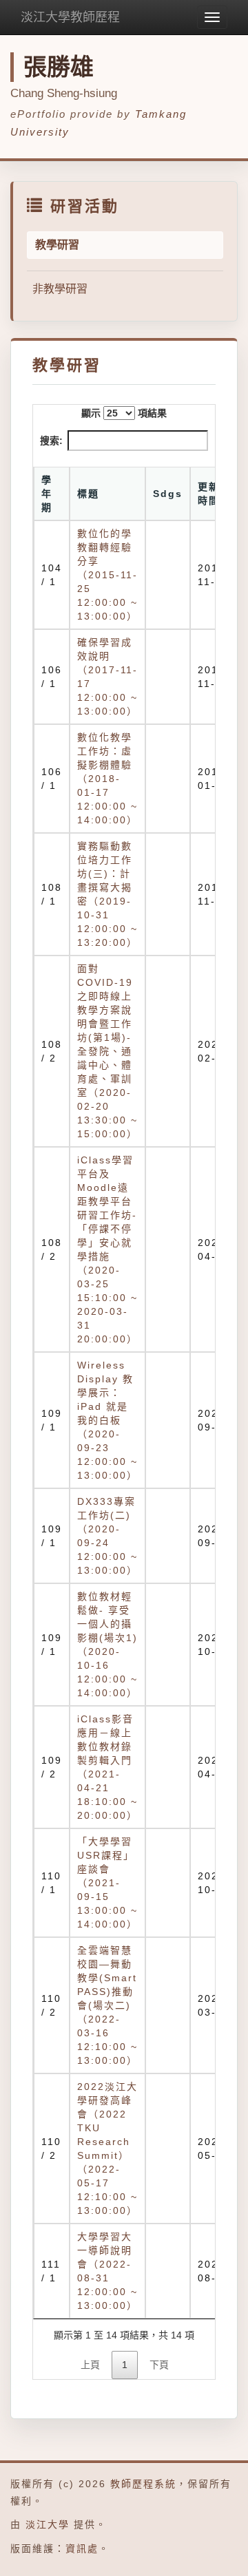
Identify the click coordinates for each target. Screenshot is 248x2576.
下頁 (159, 2365)
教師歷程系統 (143, 2484)
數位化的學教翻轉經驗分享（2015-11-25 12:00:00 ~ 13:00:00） (107, 575)
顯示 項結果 (124, 413)
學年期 (47, 494)
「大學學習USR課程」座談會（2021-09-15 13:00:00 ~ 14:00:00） (107, 1883)
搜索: (51, 441)
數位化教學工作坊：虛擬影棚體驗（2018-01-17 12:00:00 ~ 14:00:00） (107, 779)
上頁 (90, 2365)
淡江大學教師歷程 (70, 17)
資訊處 (82, 2548)
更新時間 (209, 494)
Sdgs (168, 494)
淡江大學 (48, 2524)
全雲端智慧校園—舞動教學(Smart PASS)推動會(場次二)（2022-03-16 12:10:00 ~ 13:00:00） (107, 2005)
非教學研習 (60, 289)
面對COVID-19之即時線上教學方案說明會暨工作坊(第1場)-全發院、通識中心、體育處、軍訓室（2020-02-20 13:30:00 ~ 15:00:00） (107, 1051)
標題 (88, 494)
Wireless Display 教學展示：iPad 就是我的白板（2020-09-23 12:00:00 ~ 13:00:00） (107, 1420)
